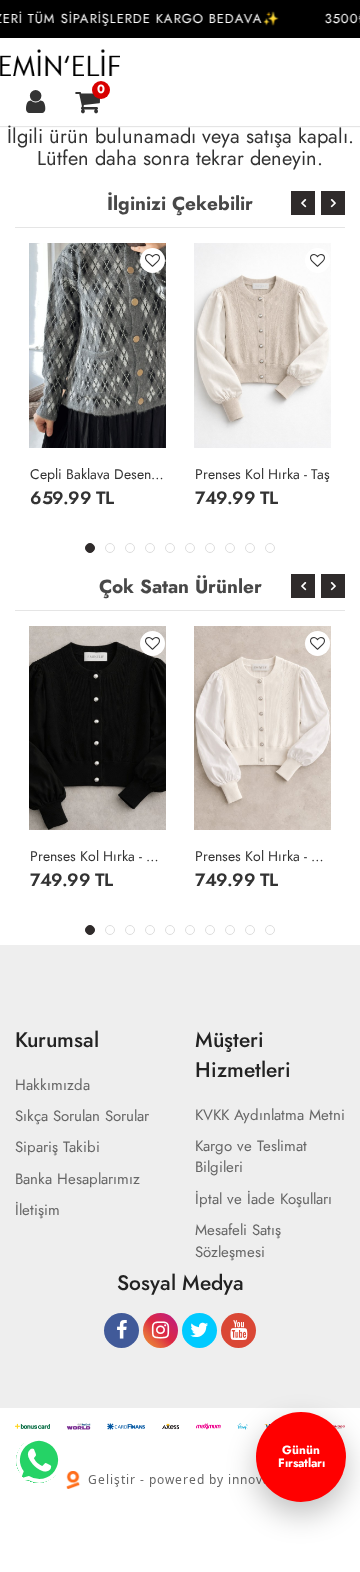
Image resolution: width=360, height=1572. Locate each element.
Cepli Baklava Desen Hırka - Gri (97, 474)
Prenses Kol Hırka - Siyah (97, 856)
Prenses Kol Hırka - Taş (262, 474)
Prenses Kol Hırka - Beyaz (262, 856)
